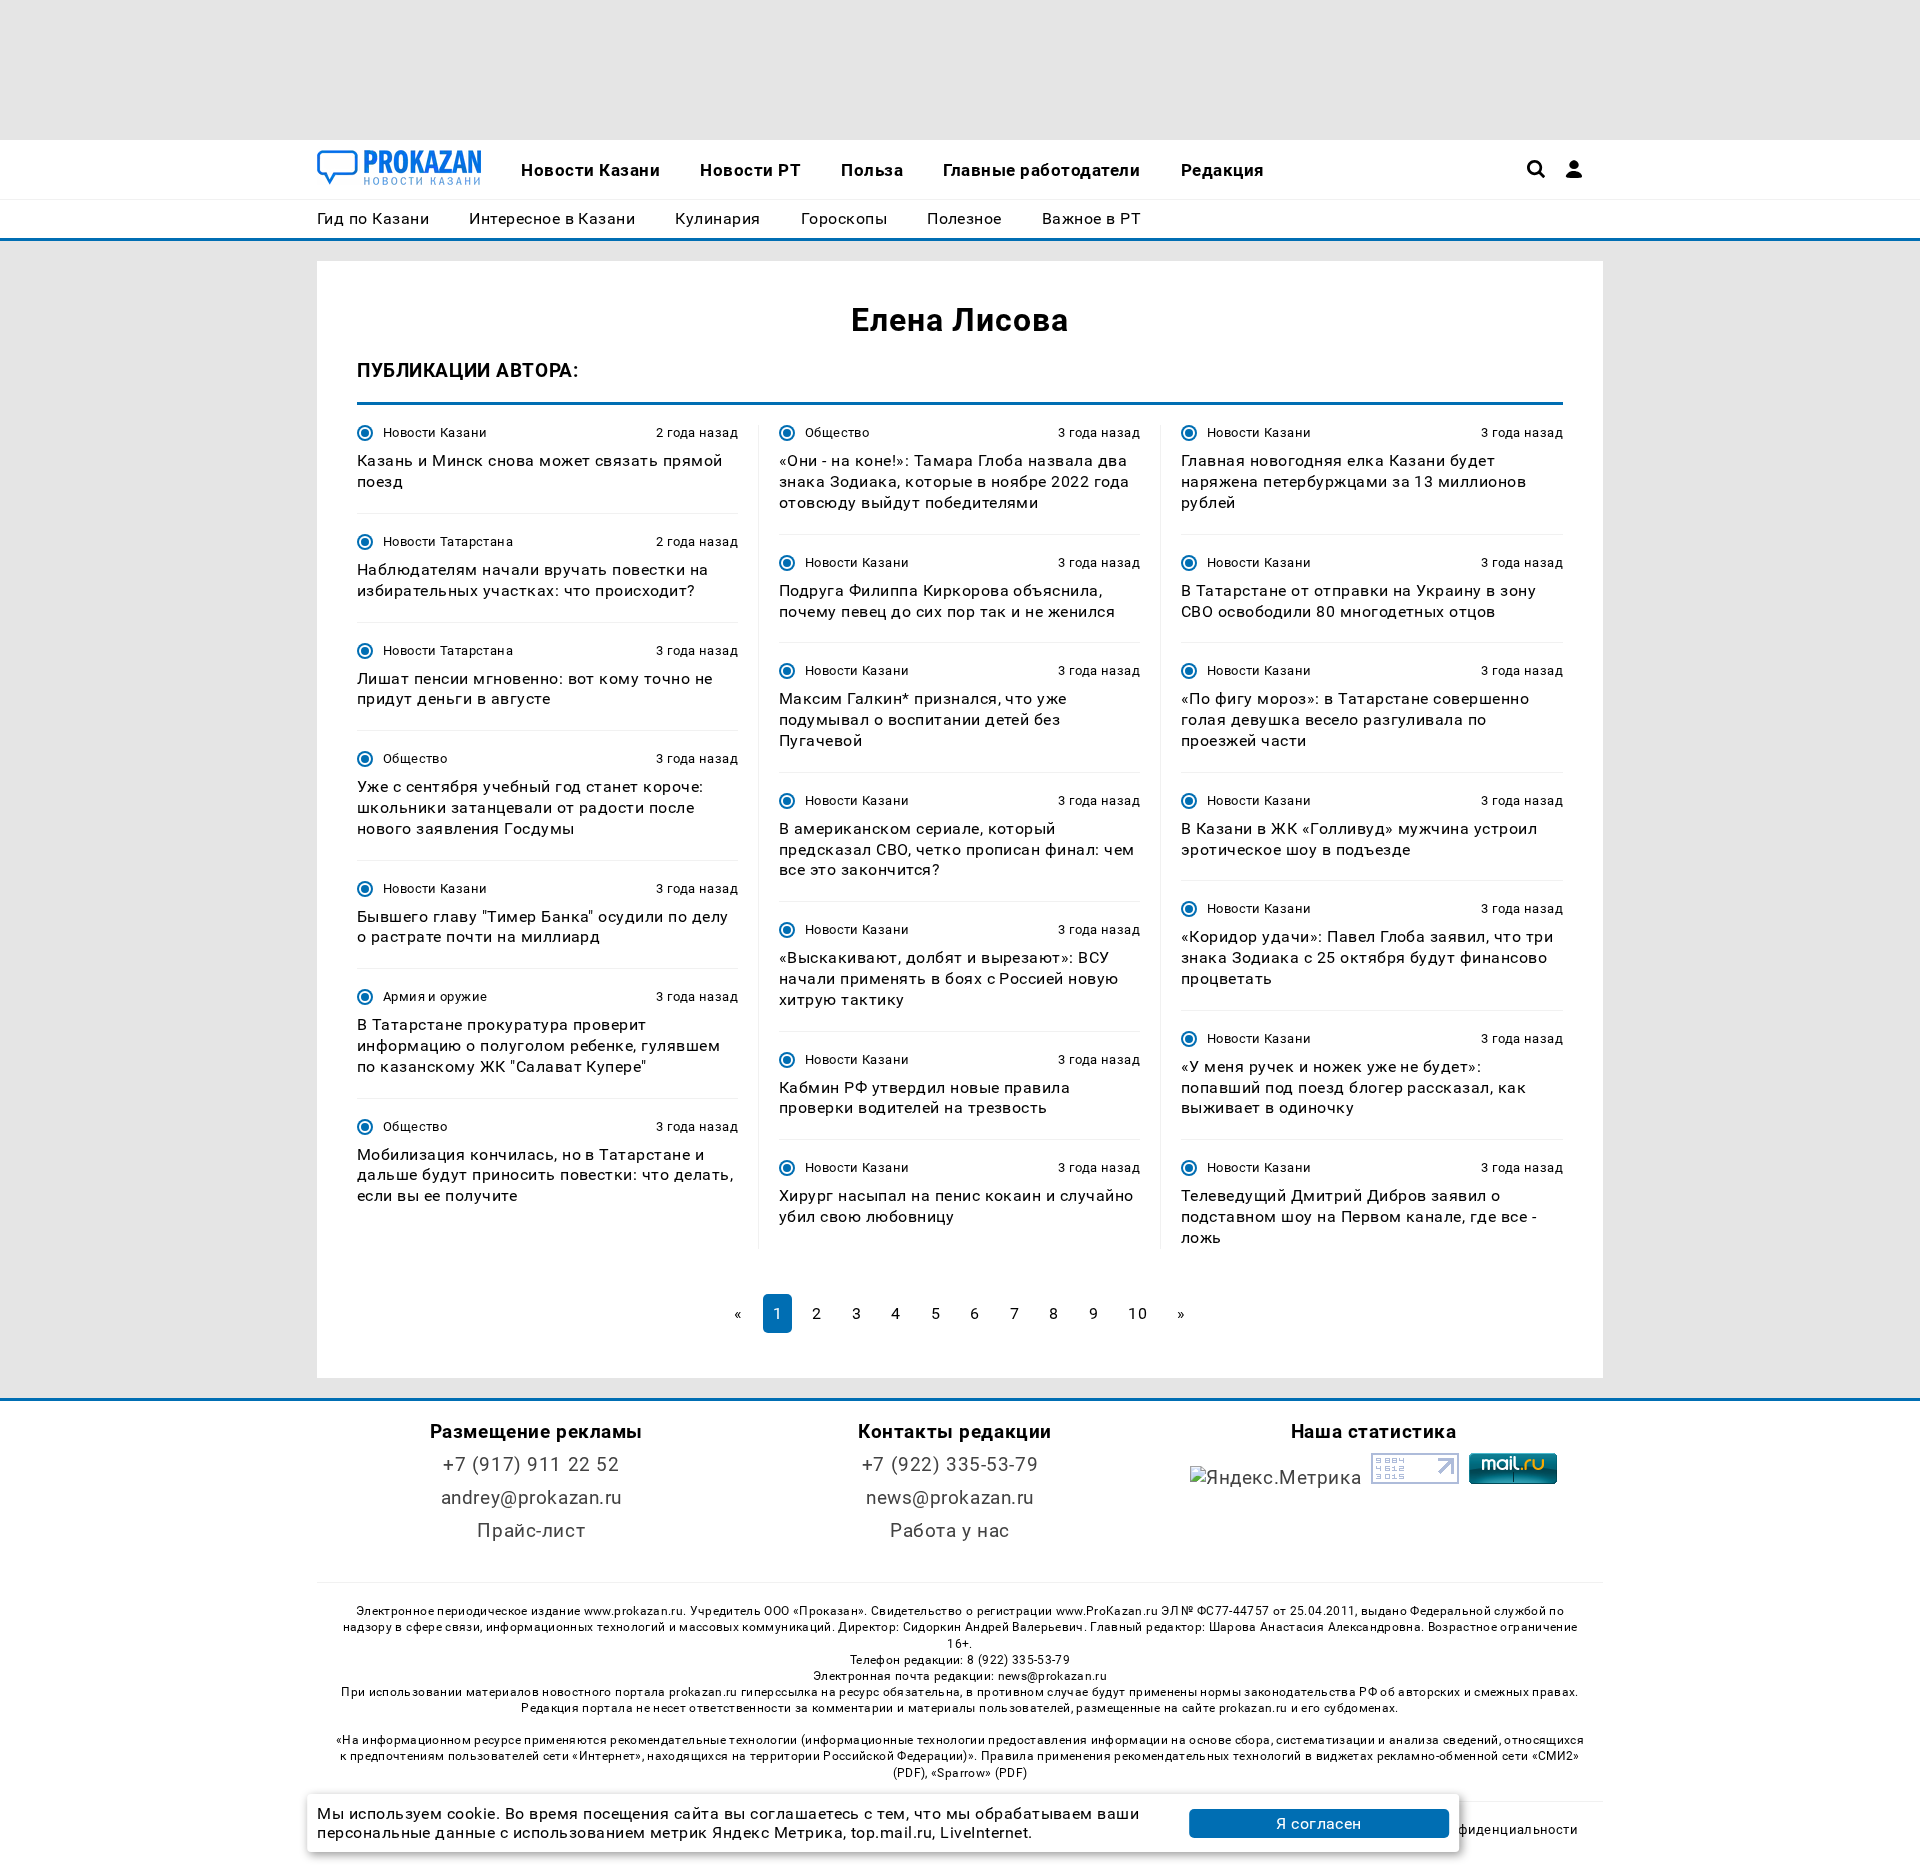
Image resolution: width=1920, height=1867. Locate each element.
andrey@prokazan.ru (531, 1497)
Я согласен (1319, 1823)
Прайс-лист (531, 1530)
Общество (415, 758)
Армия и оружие (435, 996)
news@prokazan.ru (950, 1497)
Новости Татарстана (448, 541)
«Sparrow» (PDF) (979, 1773)
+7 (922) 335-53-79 (950, 1464)
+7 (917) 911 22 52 (531, 1464)
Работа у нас (950, 1530)
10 (1137, 1313)
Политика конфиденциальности (1473, 1829)
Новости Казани (435, 432)
